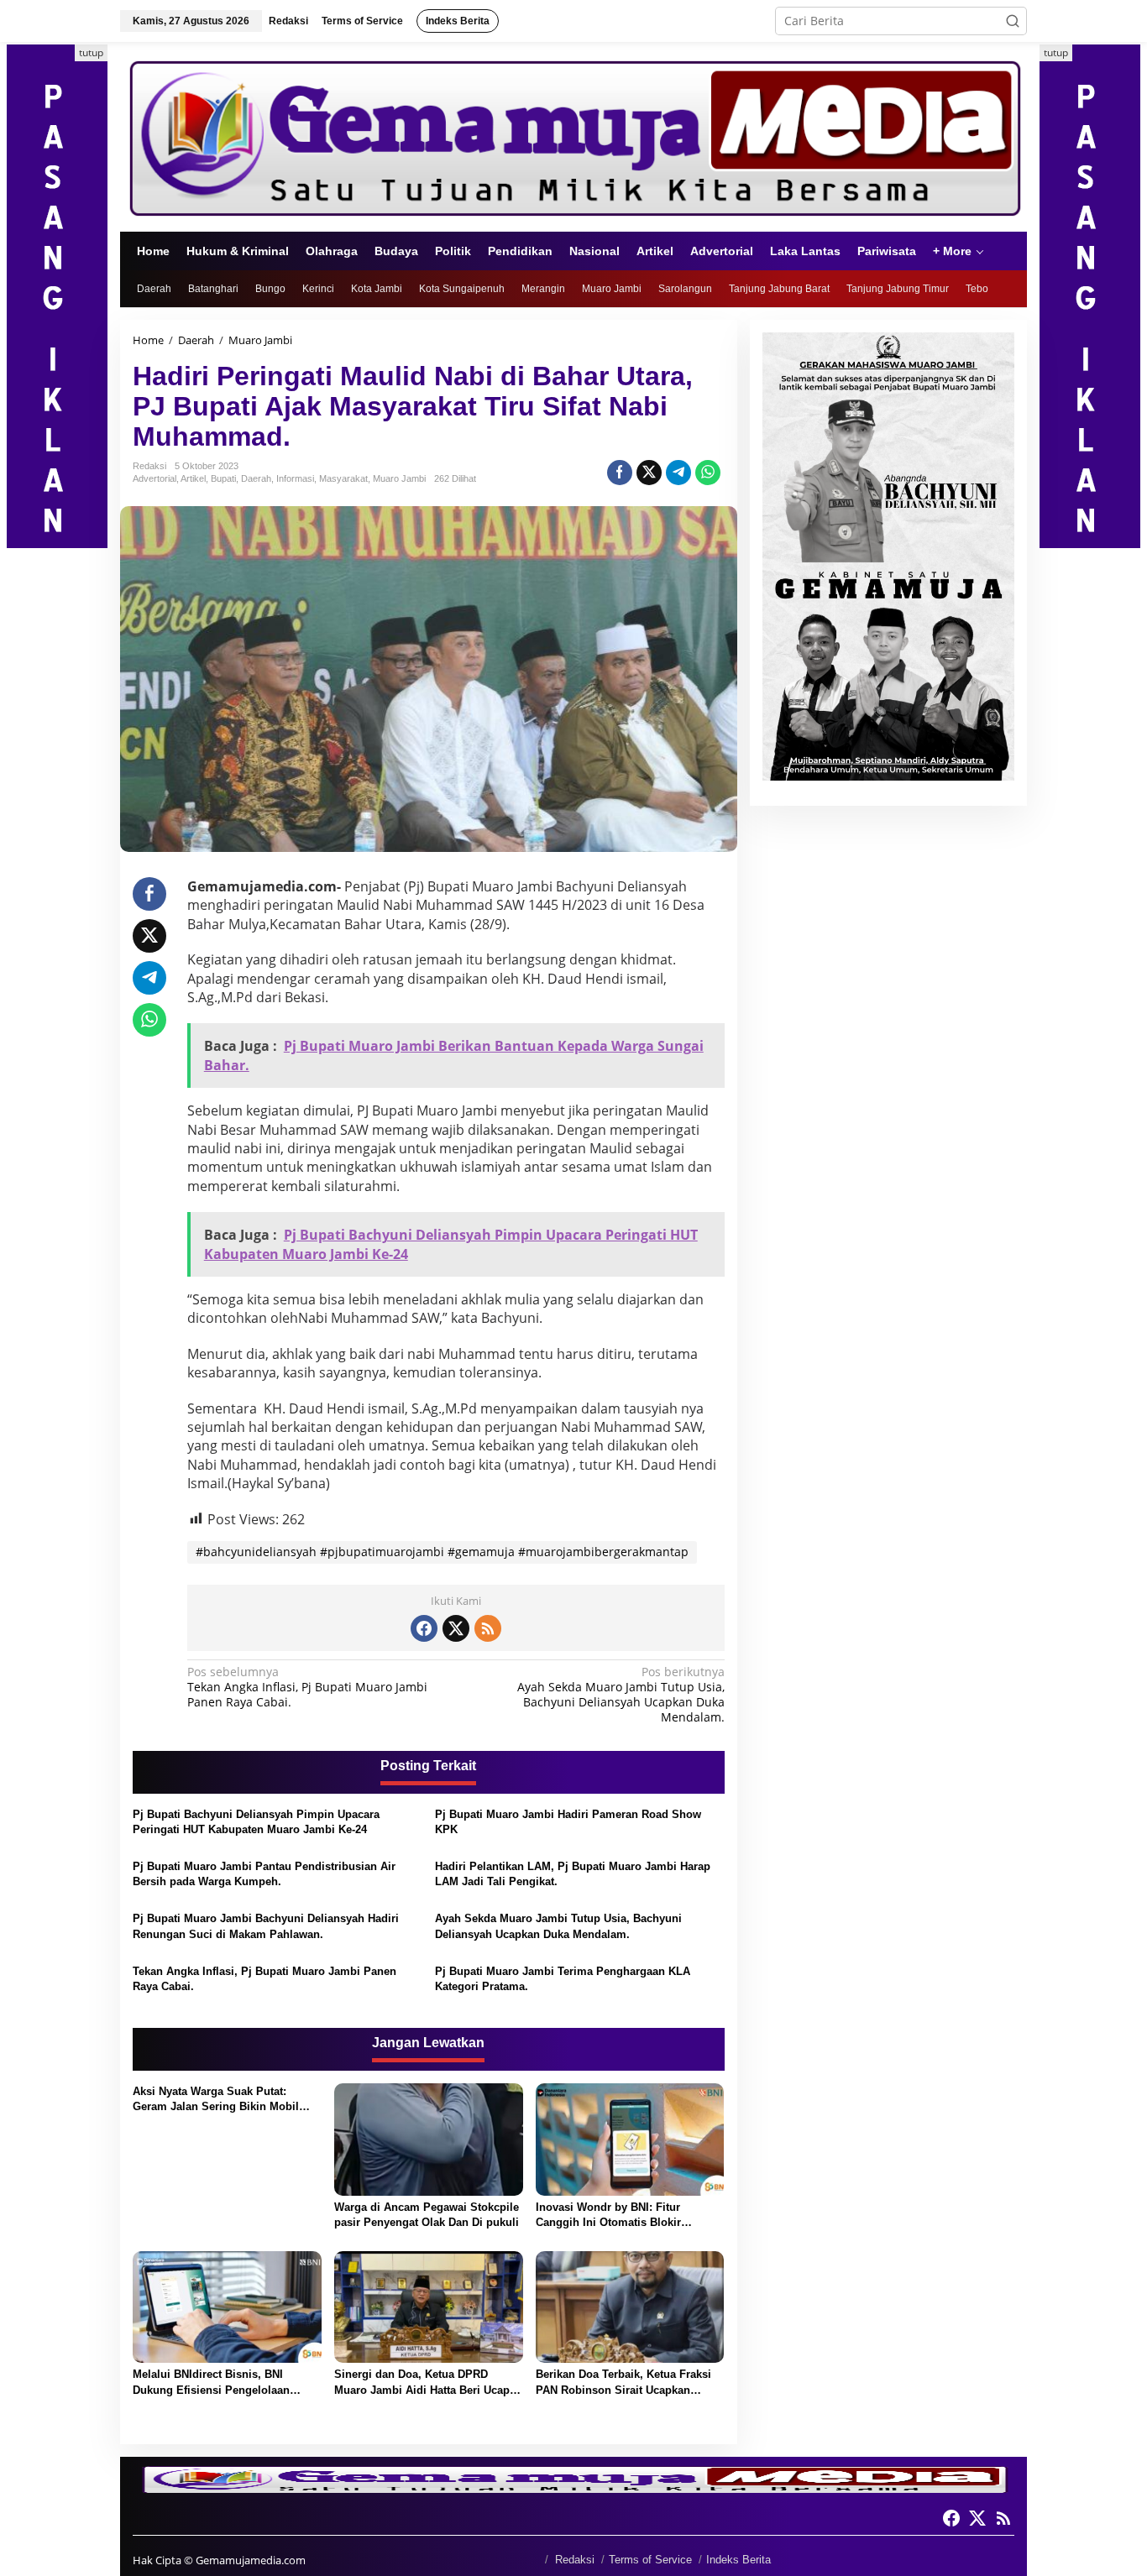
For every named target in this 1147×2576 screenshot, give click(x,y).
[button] (1013, 21)
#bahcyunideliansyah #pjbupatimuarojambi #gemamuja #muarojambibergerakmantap (442, 1552)
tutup (91, 52)
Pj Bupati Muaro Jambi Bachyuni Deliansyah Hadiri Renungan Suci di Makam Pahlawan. (266, 1926)
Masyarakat (343, 478)
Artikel (193, 478)
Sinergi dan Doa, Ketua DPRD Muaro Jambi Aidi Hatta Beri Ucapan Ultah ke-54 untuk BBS (428, 2383)
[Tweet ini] (649, 473)
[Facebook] (424, 1628)
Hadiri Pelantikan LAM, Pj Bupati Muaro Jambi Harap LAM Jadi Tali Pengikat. (573, 1874)
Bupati (223, 478)
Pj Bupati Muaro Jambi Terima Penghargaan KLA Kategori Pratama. (563, 1979)
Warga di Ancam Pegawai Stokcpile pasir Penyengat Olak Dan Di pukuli (427, 2215)
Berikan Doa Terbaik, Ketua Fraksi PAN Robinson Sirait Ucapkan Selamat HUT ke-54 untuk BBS (623, 2383)
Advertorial (155, 478)
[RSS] (488, 1628)
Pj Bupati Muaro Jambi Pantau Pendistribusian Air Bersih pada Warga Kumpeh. (264, 1874)
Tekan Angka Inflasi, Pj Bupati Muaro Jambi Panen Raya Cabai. (307, 1687)
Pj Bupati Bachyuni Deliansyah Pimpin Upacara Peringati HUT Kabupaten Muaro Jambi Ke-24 (256, 1822)
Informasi (295, 478)
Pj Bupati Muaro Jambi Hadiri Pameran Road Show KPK (568, 1822)
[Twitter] (456, 1628)
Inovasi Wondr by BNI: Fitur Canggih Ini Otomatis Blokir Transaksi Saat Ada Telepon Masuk (626, 2215)
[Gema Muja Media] (573, 136)
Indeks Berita (738, 2560)
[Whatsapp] (708, 473)
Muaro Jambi (399, 478)
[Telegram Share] (678, 473)
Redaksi (575, 2560)
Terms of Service (650, 2560)
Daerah (256, 478)
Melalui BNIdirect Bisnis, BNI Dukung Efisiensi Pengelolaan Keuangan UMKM (211, 2383)
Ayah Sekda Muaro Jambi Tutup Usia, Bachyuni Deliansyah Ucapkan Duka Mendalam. (621, 1695)
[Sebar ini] (620, 473)
